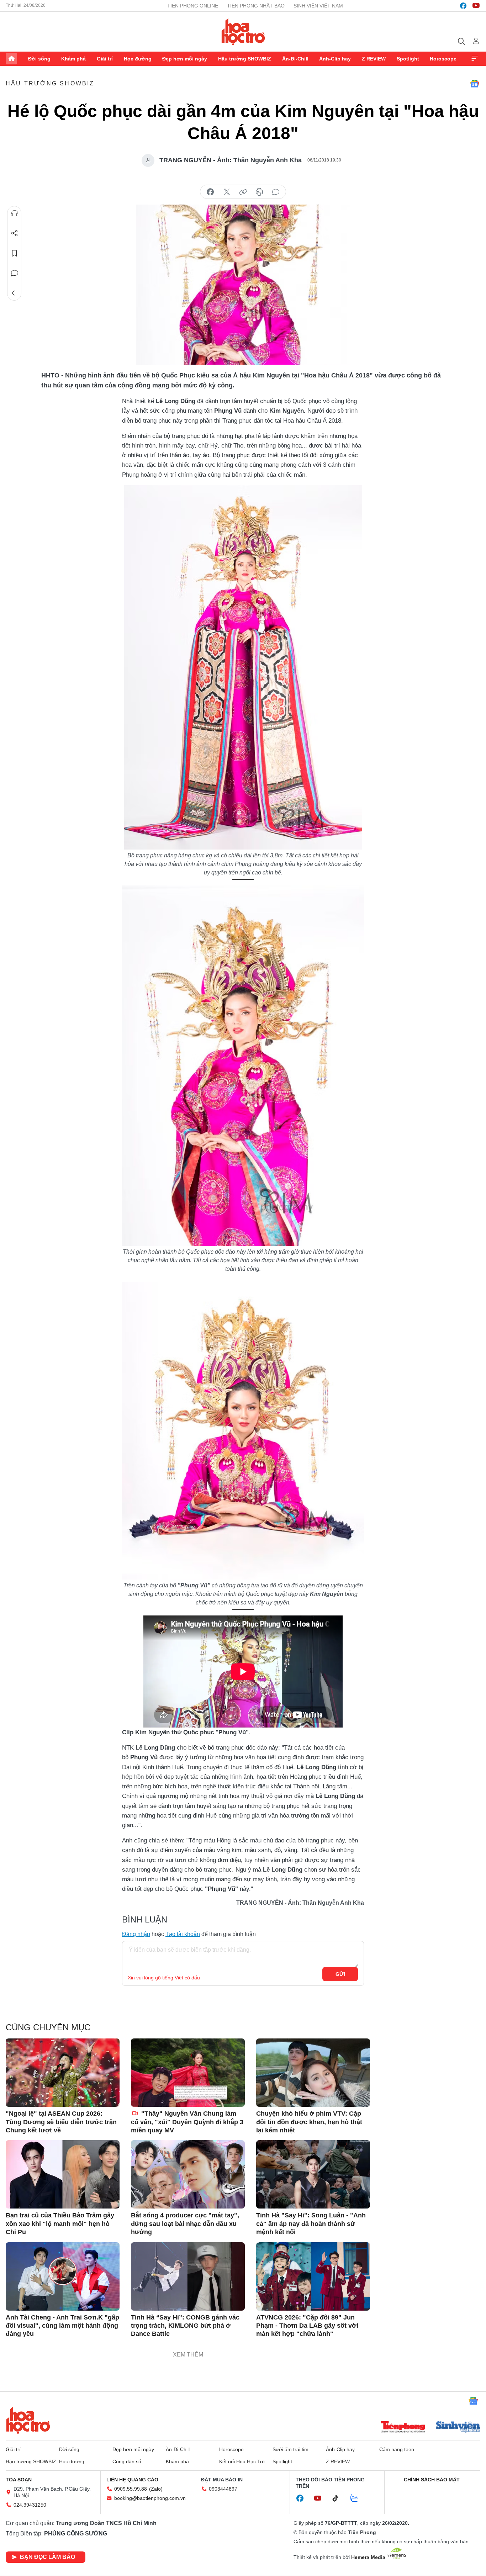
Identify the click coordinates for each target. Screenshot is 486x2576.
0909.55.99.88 (131, 2489)
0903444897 (223, 2489)
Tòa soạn (19, 2480)
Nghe (15, 213)
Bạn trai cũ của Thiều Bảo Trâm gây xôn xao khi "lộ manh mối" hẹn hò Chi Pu (60, 2224)
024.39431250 (30, 2505)
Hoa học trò (28, 2420)
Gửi (340, 1974)
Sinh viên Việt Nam (318, 6)
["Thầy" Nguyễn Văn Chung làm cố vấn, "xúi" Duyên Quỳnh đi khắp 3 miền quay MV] (188, 2073)
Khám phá (73, 59)
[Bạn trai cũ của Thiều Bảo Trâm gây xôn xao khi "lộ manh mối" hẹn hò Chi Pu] (63, 2174)
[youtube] (476, 6)
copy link (243, 192)
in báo (259, 192)
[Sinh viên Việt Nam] (458, 2428)
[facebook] (463, 6)
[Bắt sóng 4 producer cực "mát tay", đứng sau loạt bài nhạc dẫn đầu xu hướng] (188, 2174)
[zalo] (358, 2498)
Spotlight (408, 59)
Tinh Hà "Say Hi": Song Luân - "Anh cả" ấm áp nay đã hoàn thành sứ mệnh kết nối (311, 2224)
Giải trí (105, 59)
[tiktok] (339, 2498)
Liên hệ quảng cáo (132, 2480)
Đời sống (39, 59)
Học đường (138, 59)
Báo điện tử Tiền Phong (243, 32)
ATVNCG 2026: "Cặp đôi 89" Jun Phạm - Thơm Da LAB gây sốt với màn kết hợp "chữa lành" (307, 2326)
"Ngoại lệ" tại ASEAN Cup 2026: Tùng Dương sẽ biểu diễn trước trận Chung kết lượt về (61, 2122)
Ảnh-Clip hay (335, 59)
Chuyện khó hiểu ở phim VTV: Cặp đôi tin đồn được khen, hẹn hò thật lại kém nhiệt (309, 2122)
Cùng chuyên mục (48, 2027)
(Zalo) (156, 2489)
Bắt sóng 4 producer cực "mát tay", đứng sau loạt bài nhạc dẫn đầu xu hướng (185, 2224)
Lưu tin (15, 253)
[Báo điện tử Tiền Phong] (403, 2428)
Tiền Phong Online (193, 6)
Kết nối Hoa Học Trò (242, 2461)
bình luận (276, 192)
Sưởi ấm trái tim (290, 2449)
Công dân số (127, 2461)
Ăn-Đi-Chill (295, 59)
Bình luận (15, 273)
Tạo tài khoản (183, 1934)
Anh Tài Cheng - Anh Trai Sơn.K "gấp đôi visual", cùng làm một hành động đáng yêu (62, 2326)
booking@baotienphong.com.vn (150, 2498)
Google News (475, 84)
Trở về (15, 293)
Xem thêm (475, 59)
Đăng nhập (136, 1934)
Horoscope (443, 59)
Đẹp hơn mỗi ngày (185, 59)
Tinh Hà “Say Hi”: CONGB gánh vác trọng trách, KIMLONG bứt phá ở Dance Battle (185, 2326)
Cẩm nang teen (397, 2449)
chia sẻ (210, 192)
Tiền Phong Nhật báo (256, 6)
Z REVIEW (374, 59)
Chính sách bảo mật (432, 2480)
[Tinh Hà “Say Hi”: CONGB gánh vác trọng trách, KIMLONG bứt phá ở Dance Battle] (188, 2276)
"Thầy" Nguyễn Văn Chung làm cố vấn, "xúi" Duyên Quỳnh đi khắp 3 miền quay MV (187, 2122)
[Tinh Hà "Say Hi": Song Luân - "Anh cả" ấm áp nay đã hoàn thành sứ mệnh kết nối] (313, 2174)
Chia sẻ (15, 233)
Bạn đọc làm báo (47, 2557)
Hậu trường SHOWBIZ (245, 59)
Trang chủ (11, 59)
